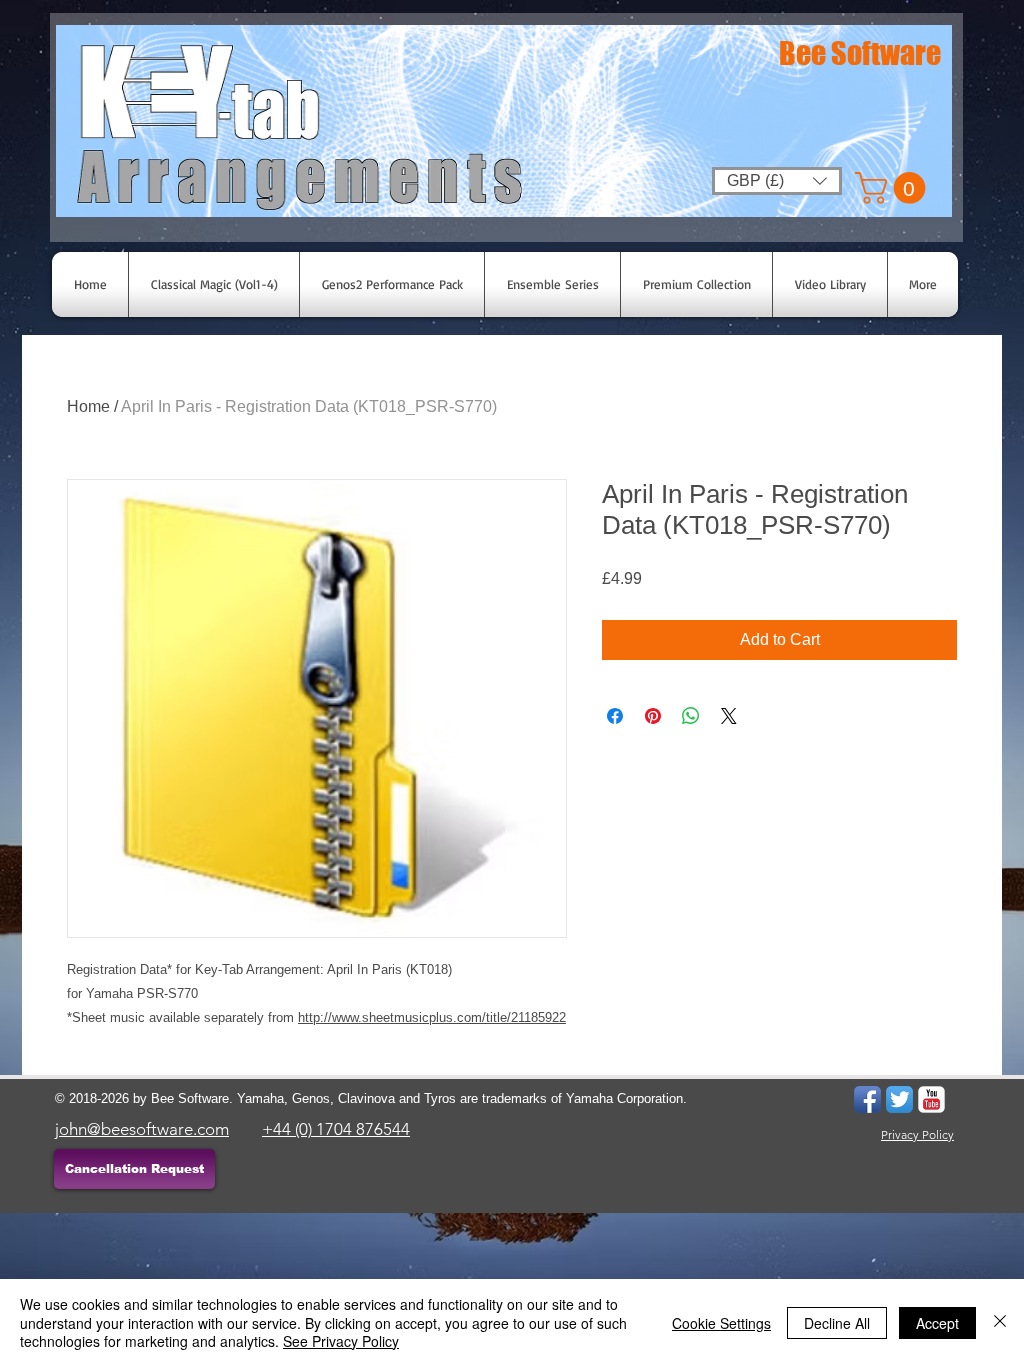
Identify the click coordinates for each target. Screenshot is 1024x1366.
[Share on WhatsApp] (691, 716)
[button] (894, 188)
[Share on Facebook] (615, 716)
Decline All (837, 1323)
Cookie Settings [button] (721, 1323)
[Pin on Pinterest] (653, 716)
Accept (937, 1323)
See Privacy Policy (341, 1341)
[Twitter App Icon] (899, 1099)
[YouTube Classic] (931, 1099)
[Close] (1000, 1322)
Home (88, 406)
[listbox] (777, 181)
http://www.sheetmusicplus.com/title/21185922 (432, 1017)
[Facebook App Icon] (867, 1099)
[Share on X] (729, 716)
